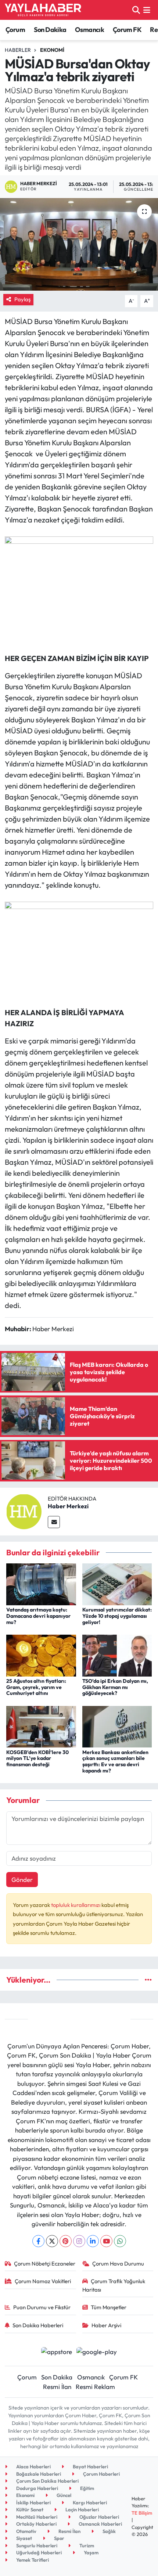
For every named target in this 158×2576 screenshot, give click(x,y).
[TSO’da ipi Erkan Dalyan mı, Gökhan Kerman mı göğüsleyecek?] (117, 1655)
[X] (52, 2241)
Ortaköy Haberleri (36, 2524)
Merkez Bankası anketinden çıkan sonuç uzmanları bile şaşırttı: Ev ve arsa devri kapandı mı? (115, 1761)
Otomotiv (26, 2531)
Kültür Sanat (29, 2509)
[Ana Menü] (147, 10)
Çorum (15, 30)
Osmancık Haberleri (100, 2524)
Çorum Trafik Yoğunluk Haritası (114, 2285)
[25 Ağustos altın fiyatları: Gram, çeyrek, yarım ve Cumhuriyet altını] (41, 1655)
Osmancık (89, 30)
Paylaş (22, 299)
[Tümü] (148, 1980)
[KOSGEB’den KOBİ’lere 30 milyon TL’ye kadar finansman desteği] (41, 1726)
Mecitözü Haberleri (36, 2517)
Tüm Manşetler (109, 2307)
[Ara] (136, 10)
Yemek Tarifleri (32, 2560)
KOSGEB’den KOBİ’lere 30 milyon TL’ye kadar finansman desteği (37, 1758)
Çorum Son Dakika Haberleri (47, 2481)
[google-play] (97, 2352)
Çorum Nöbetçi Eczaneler (45, 2264)
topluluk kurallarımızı (76, 1905)
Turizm (86, 2546)
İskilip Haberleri (33, 2503)
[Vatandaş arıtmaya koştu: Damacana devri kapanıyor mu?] (41, 1583)
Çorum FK (127, 30)
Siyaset (24, 2538)
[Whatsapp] (120, 2241)
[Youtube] (106, 2241)
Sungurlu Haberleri (36, 2546)
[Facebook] (38, 2241)
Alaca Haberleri (33, 2467)
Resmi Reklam (95, 2387)
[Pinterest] (66, 2241)
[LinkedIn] (93, 2241)
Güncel (63, 2495)
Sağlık (109, 2531)
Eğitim (87, 2488)
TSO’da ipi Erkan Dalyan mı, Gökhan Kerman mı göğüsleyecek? (115, 1687)
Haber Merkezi (68, 1506)
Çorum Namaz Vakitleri (43, 2281)
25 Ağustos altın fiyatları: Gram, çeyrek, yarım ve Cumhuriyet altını (36, 1687)
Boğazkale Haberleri (38, 2474)
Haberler (18, 50)
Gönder (22, 1880)
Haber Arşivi (106, 2325)
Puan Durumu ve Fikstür (42, 2307)
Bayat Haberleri (90, 2467)
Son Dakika (50, 30)
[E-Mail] (54, 1522)
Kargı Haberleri (89, 2503)
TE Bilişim (142, 2513)
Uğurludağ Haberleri (38, 2552)
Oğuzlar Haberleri (99, 2517)
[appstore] (56, 2352)
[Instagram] (79, 2241)
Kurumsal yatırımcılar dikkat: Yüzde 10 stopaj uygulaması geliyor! (117, 1616)
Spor (59, 2538)
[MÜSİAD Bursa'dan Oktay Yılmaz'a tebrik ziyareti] (79, 244)
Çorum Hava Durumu (118, 2264)
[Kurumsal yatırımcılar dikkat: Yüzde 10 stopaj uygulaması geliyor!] (117, 1583)
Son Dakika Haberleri (38, 2325)
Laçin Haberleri (82, 2509)
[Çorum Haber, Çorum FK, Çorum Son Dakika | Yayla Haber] (43, 10)
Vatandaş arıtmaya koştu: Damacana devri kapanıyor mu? (38, 1616)
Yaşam (91, 2552)
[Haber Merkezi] (24, 1511)
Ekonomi (52, 50)
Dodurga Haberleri (37, 2488)
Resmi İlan (57, 2387)
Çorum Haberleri (101, 2474)
